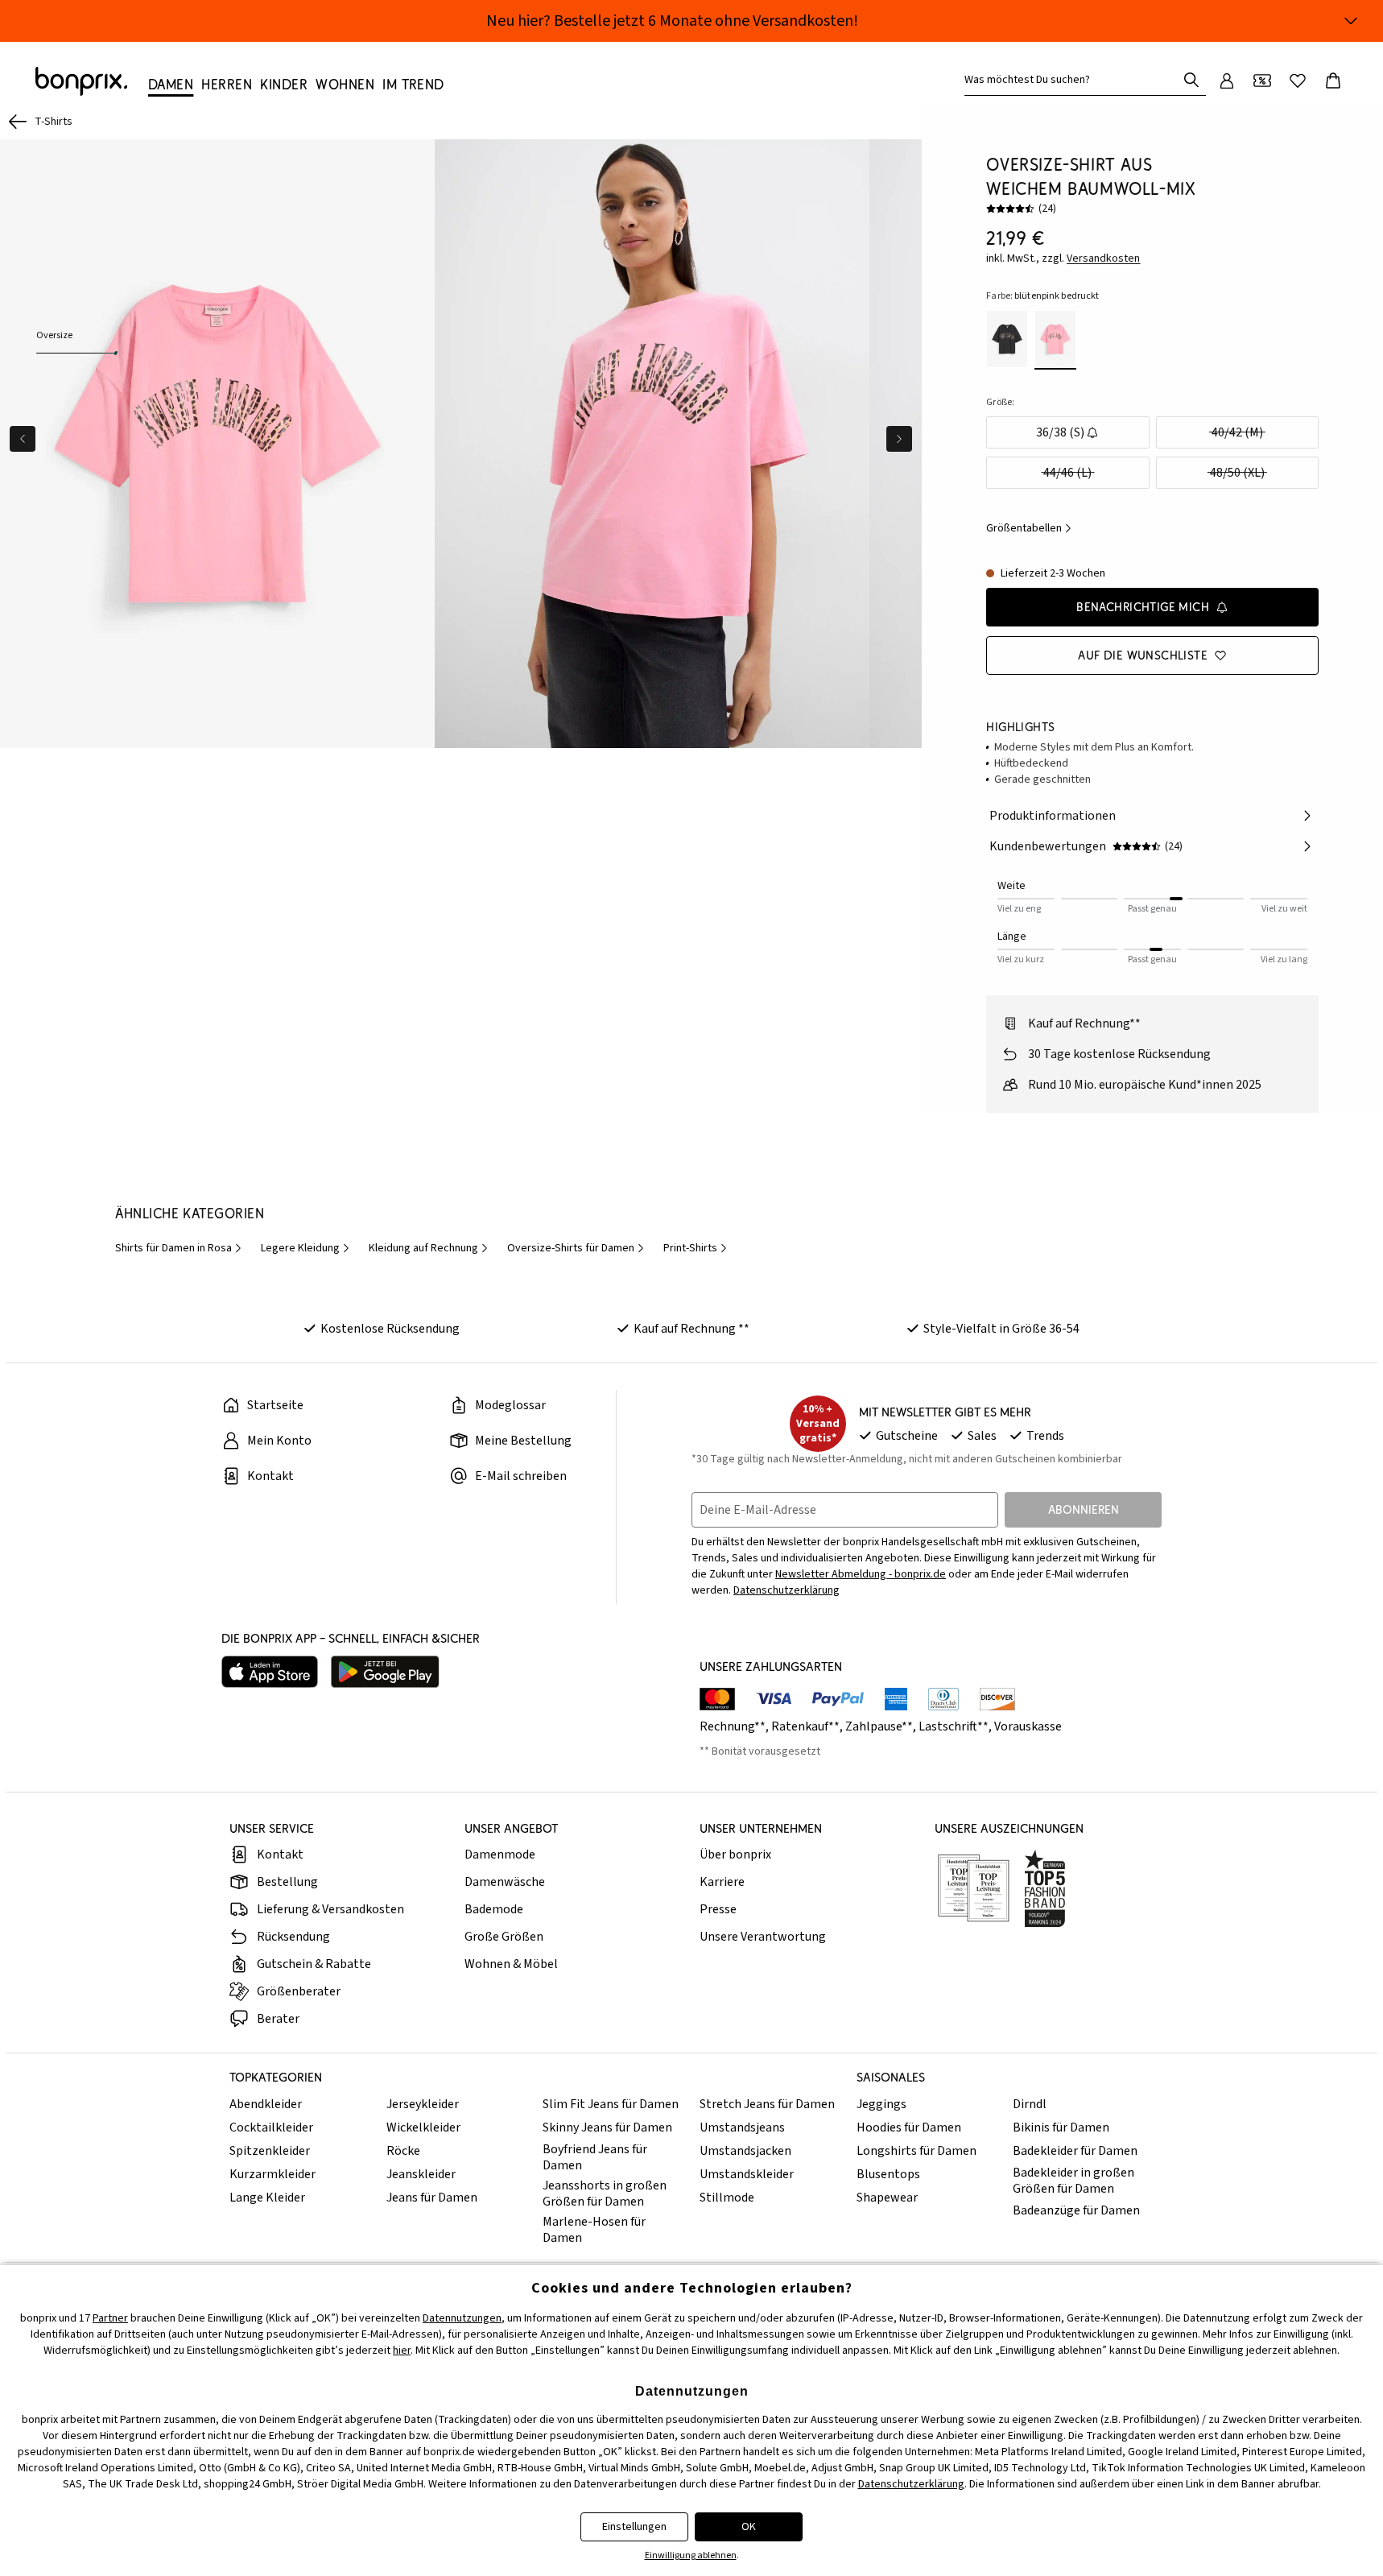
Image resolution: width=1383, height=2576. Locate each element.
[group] (217, 444)
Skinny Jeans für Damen (607, 2127)
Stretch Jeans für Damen (767, 2104)
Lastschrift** (954, 1726)
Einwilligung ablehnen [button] (691, 2555)
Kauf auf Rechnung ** (691, 1329)
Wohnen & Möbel (511, 1964)
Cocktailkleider (271, 2127)
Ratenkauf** (805, 1726)
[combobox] (1074, 80)
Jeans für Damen (432, 2198)
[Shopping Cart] (1333, 81)
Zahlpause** (879, 1726)
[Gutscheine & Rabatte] (1262, 81)
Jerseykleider (423, 2104)
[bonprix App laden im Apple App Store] (270, 1672)
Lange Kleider (267, 2198)
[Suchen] (1191, 80)
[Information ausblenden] (1351, 21)
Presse (718, 1909)
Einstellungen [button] (634, 2527)
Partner (110, 2318)
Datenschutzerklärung (786, 1590)
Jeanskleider (421, 2174)
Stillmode (727, 2198)
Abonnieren (1084, 1509)
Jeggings (881, 2104)
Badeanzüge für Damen (1076, 2210)
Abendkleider (266, 2104)
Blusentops (888, 2174)
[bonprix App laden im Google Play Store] (385, 1672)
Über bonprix (735, 1854)
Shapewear (887, 2198)
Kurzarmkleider (272, 2174)
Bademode (494, 1909)
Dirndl (1030, 2104)
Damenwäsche (505, 1882)
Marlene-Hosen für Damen (594, 2230)
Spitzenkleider (270, 2151)
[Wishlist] (1298, 81)
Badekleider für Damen (1075, 2151)
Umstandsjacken (745, 2151)
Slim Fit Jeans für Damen (611, 2104)
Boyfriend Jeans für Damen (595, 2157)
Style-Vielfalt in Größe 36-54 (1001, 1329)
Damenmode (500, 1854)
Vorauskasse (1028, 1726)
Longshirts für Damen (916, 2151)
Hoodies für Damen (909, 2127)
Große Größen (504, 1937)
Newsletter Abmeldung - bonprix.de (861, 1574)
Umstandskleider (747, 2174)
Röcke (403, 2151)
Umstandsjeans (742, 2127)
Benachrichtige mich (1143, 607)
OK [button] (749, 2527)
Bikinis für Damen (1061, 2127)
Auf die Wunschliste (1143, 655)
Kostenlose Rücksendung (390, 1329)
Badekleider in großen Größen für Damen (1073, 2181)
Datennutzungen (462, 2318)
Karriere (722, 1882)
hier (402, 2351)
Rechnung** (733, 1726)
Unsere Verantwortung (763, 1937)
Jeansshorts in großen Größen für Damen (605, 2194)
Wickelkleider (423, 2127)
